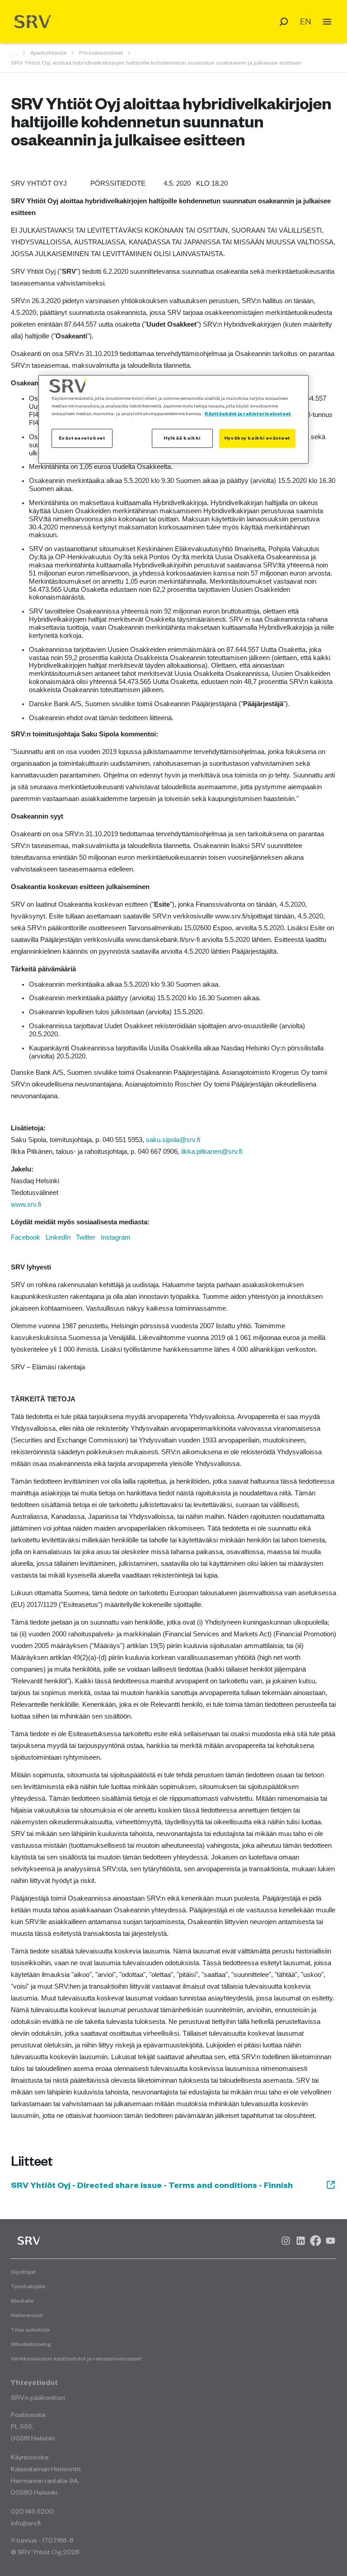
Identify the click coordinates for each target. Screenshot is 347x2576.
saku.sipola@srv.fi (173, 1140)
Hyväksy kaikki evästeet (257, 438)
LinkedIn (58, 1237)
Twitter (86, 1237)
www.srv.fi (26, 1204)
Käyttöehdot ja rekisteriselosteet (248, 414)
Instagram (116, 1237)
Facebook (26, 1237)
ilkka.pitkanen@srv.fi (212, 1152)
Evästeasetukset (82, 438)
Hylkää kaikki (182, 438)
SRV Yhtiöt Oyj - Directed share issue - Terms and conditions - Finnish (152, 2185)
